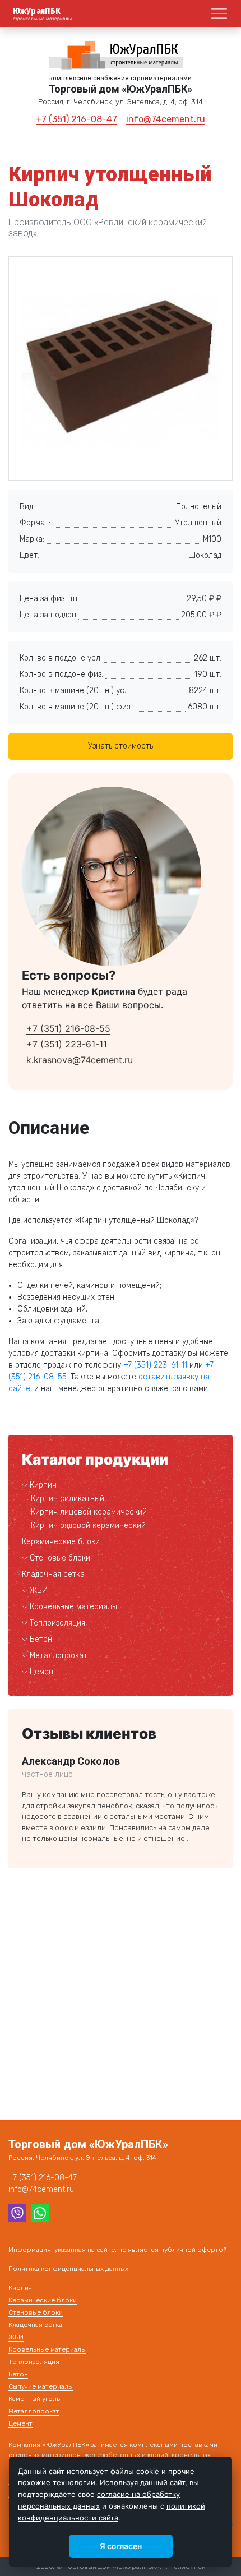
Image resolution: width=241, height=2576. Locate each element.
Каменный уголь (34, 2399)
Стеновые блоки (60, 1558)
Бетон (41, 1639)
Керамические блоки (61, 1542)
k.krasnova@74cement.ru (80, 1060)
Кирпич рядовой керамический (88, 1525)
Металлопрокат (59, 1656)
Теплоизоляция (57, 1623)
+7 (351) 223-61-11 (67, 1044)
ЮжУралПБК (37, 11)
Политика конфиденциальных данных (68, 2269)
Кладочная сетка (53, 1574)
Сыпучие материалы (41, 2386)
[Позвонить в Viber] (17, 2213)
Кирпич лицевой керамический (89, 1512)
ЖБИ (39, 1591)
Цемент (43, 1672)
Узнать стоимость (121, 746)
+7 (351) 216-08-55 (68, 1028)
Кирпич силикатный (68, 1499)
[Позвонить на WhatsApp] (40, 2213)
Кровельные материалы (73, 1607)
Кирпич (43, 1485)
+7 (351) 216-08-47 (77, 119)
